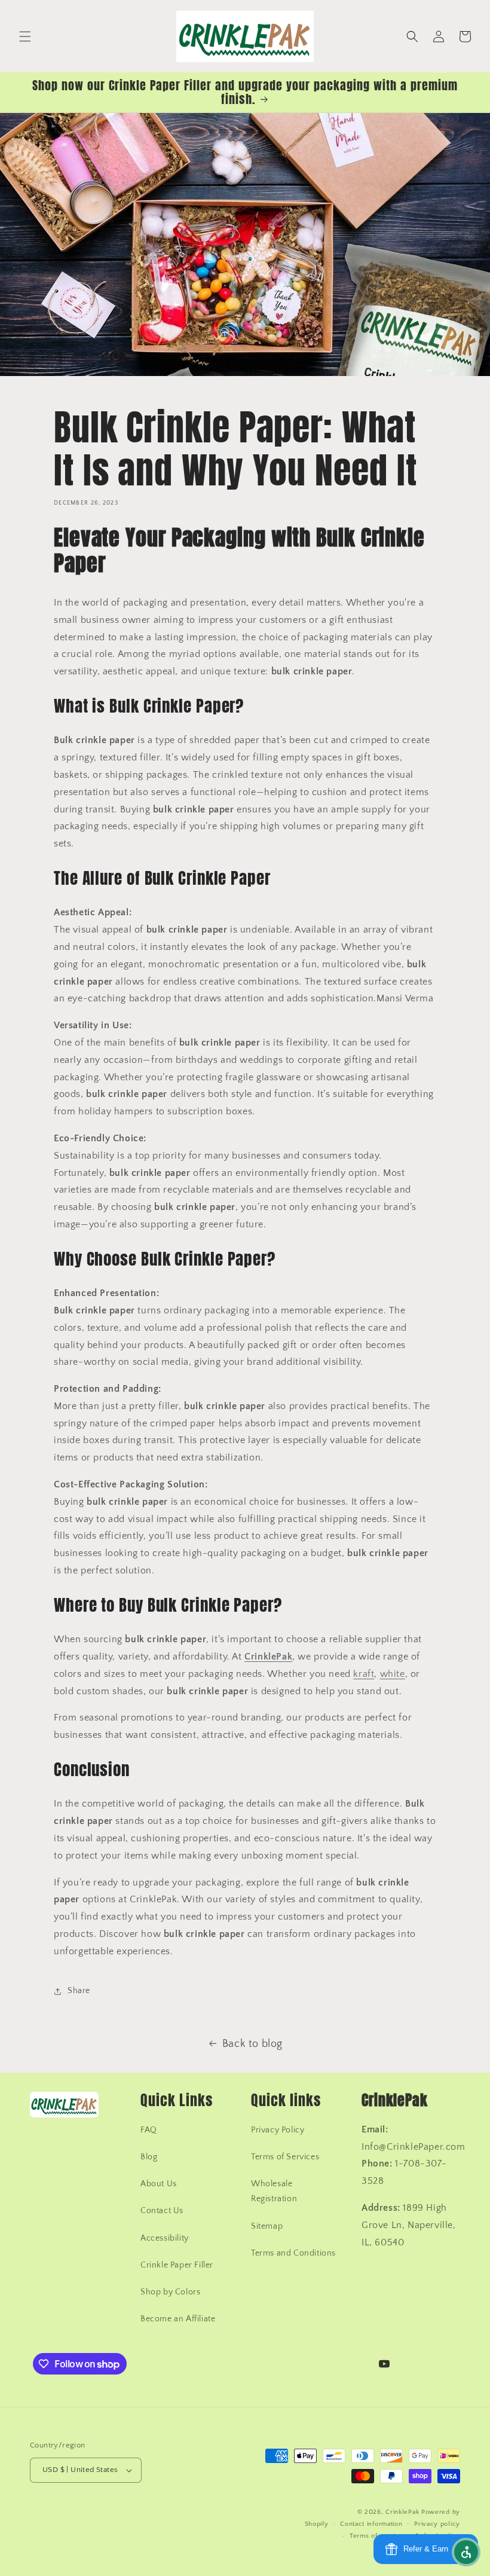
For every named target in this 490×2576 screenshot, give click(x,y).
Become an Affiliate (178, 2319)
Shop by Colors (170, 2292)
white (393, 1674)
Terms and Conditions (293, 2253)
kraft (364, 1674)
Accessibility (165, 2238)
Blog (149, 2157)
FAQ (149, 2130)
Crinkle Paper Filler (177, 2265)
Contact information (371, 2524)
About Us (159, 2184)
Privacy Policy (278, 2130)
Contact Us (162, 2211)
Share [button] (79, 1991)
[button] (25, 36)
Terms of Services (285, 2157)
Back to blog (252, 2044)
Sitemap (267, 2226)
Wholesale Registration (274, 2191)
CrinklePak (402, 2512)
